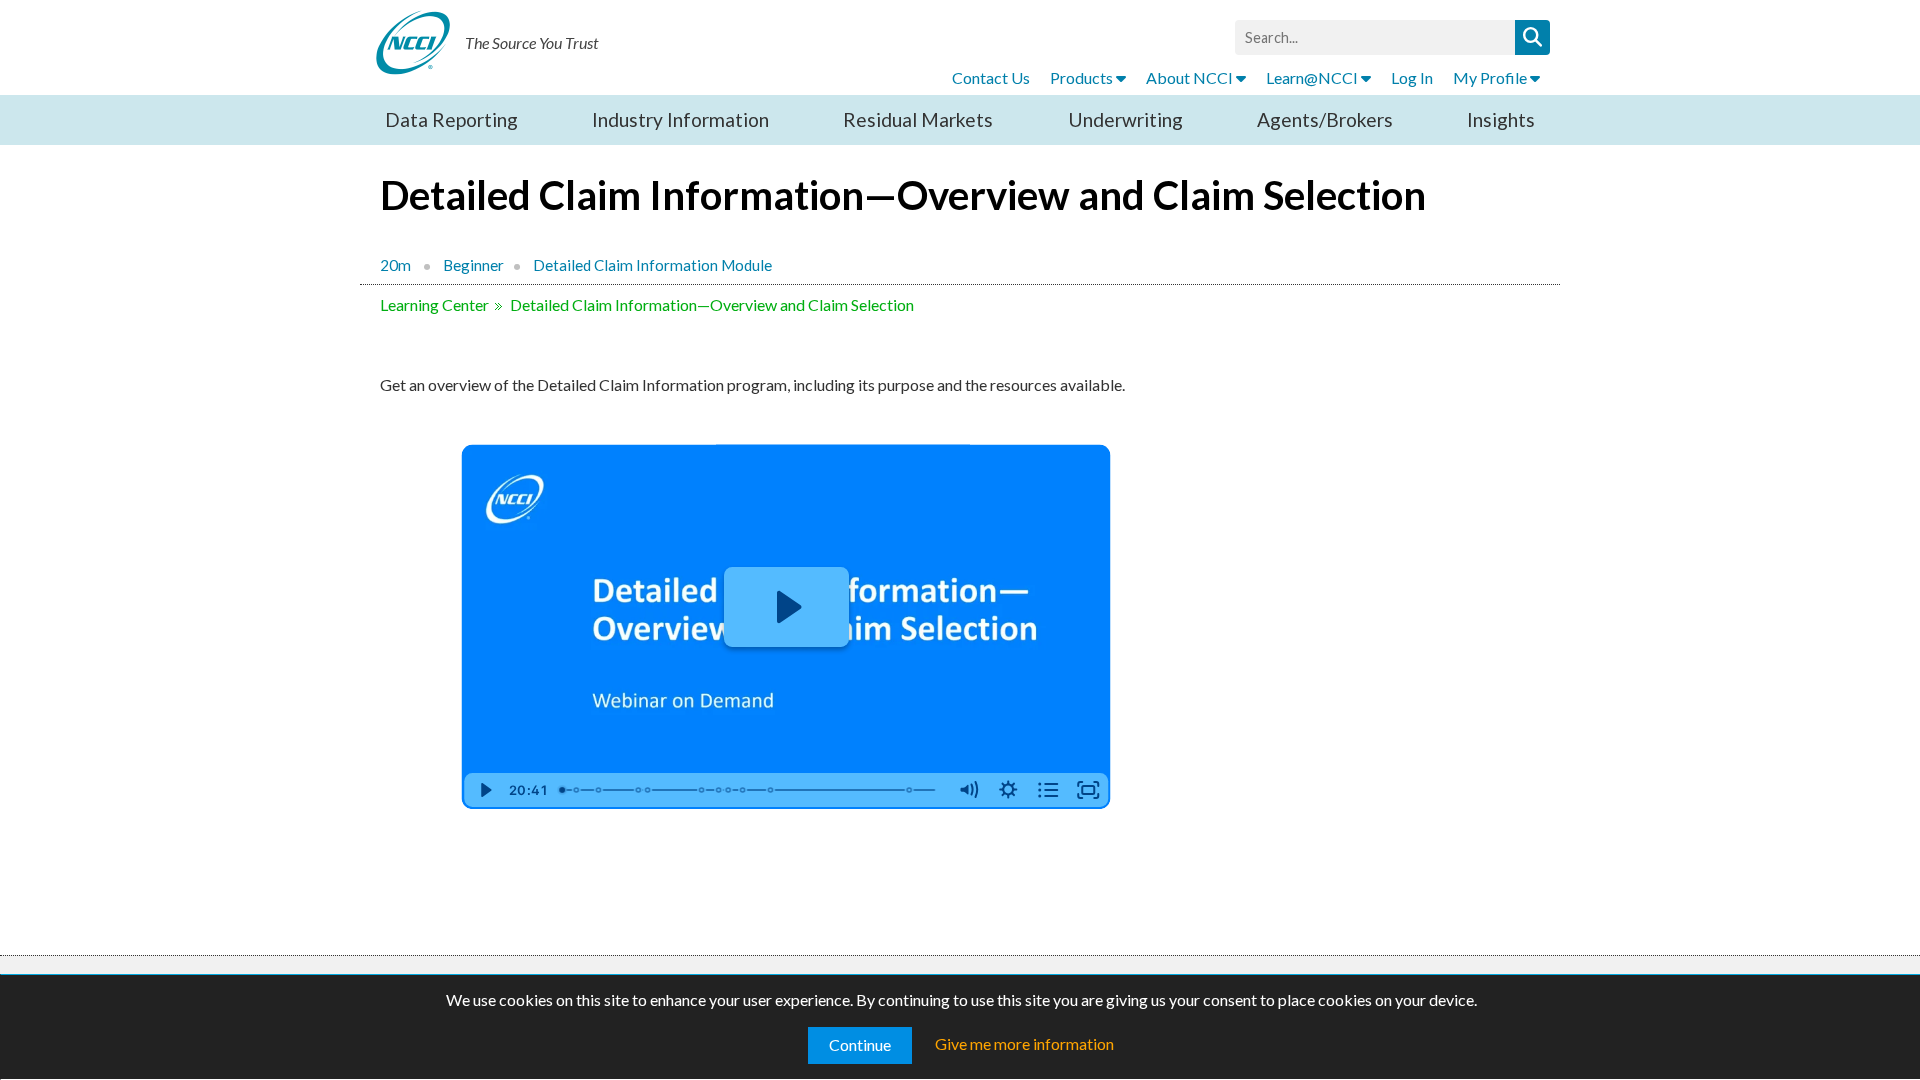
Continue (860, 1044)
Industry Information (680, 119)
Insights (1501, 119)
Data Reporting (451, 119)
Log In (1412, 77)
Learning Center (434, 304)
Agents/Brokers (1325, 119)
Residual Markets (918, 119)
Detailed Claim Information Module (652, 265)
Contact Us (991, 77)
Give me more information (1024, 1043)
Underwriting (1125, 119)
